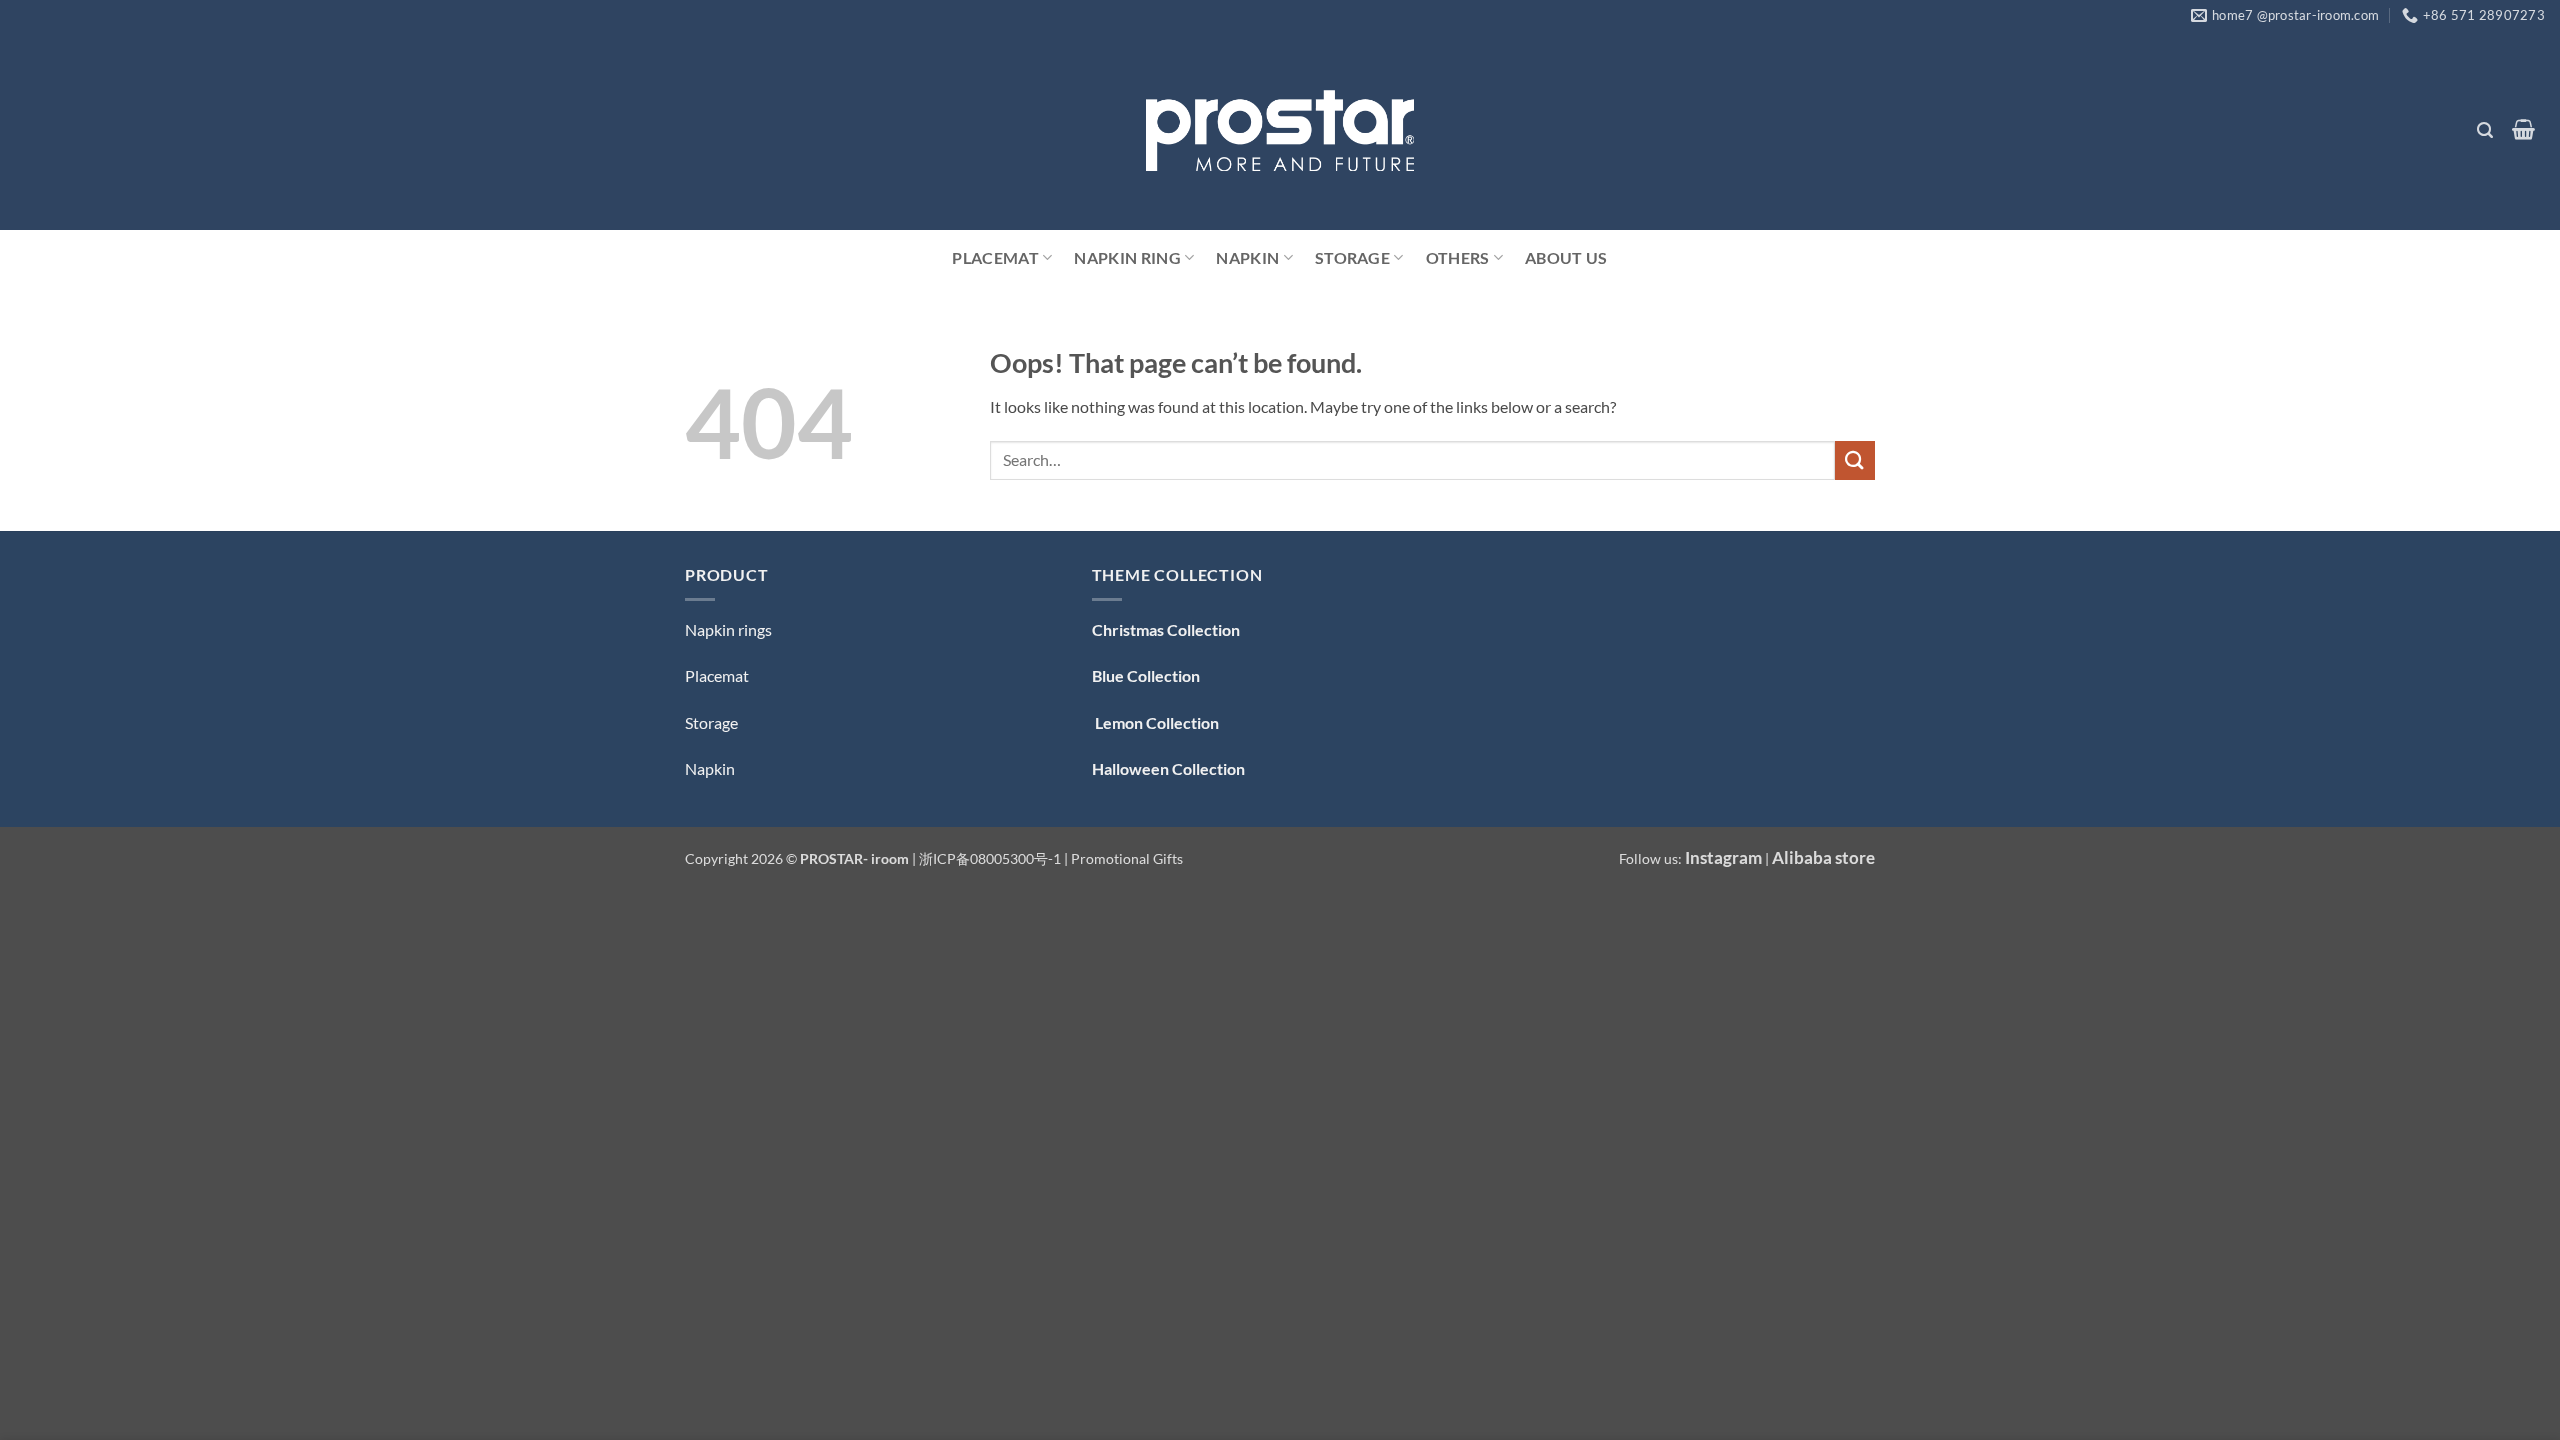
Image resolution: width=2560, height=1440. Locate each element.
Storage (1352, 257)
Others (1458, 257)
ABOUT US (1566, 257)
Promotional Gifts (1127, 858)
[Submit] (1855, 460)
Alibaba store (1823, 857)
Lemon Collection (1155, 722)
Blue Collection (1146, 675)
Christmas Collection (1166, 629)
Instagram (1723, 857)
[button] (2484, 130)
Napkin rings (728, 629)
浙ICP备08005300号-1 (991, 858)
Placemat (995, 257)
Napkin (1247, 257)
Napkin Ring (1127, 257)
